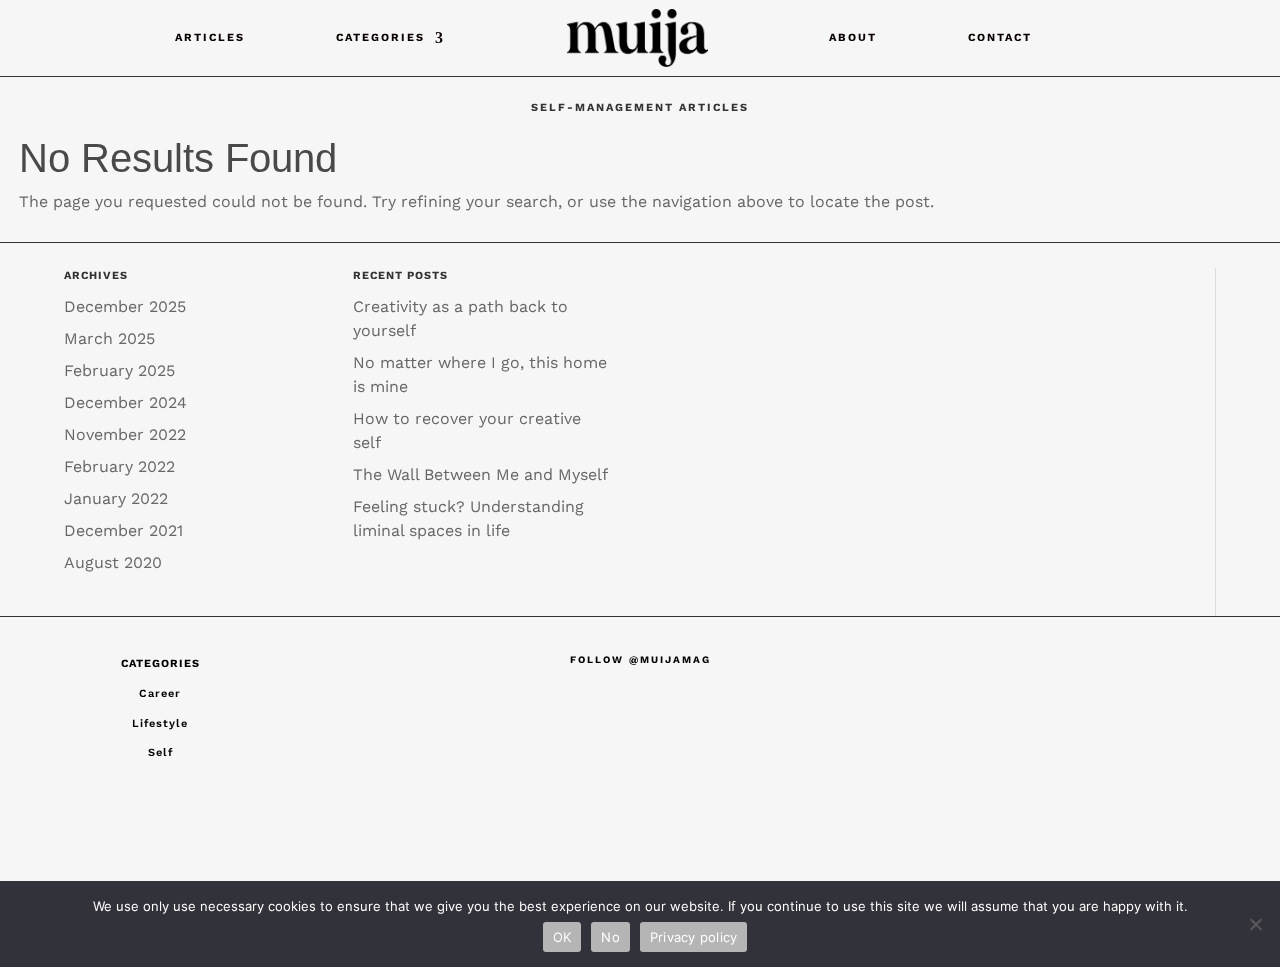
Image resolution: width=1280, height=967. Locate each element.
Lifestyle (160, 723)
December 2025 (125, 306)
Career (160, 693)
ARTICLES (210, 37)
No (610, 937)
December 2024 (125, 402)
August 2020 (113, 562)
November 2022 (125, 434)
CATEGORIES (380, 37)
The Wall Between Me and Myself (480, 474)
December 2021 (123, 530)
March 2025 (109, 338)
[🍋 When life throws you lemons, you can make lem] (396, 733)
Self (160, 752)
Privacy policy (694, 937)
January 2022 (116, 498)
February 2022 (119, 466)
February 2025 (119, 370)
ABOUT (853, 37)
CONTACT (1000, 37)
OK (562, 937)
